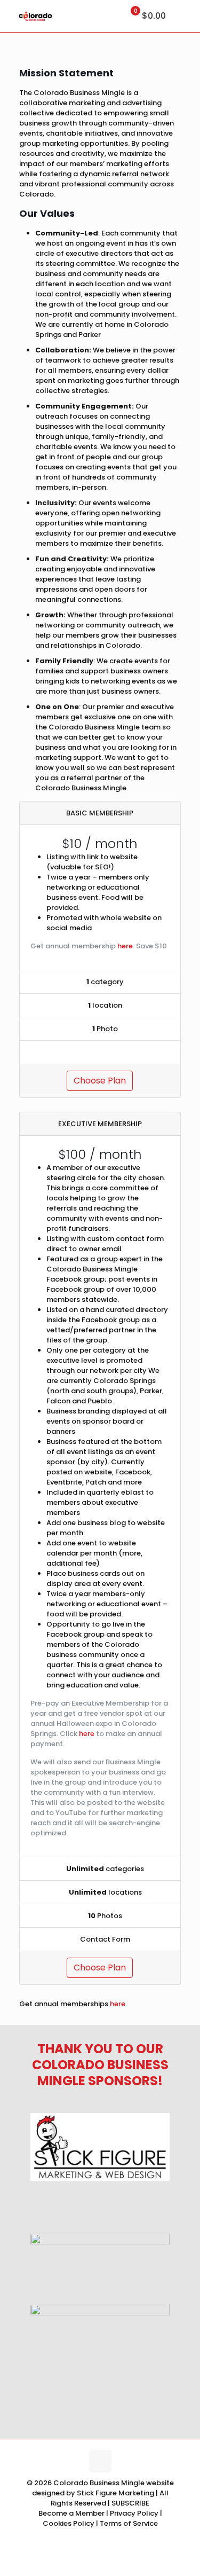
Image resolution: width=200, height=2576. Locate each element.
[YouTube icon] (89, 2538)
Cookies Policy (69, 2523)
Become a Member (72, 2513)
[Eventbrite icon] (111, 2538)
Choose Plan (100, 1081)
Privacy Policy (135, 2513)
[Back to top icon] (100, 2461)
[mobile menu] (186, 16)
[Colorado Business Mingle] (35, 16)
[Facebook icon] (78, 2538)
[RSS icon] (122, 2538)
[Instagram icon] (100, 2538)
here (125, 946)
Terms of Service (129, 2523)
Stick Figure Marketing (115, 2493)
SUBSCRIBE (130, 2503)
